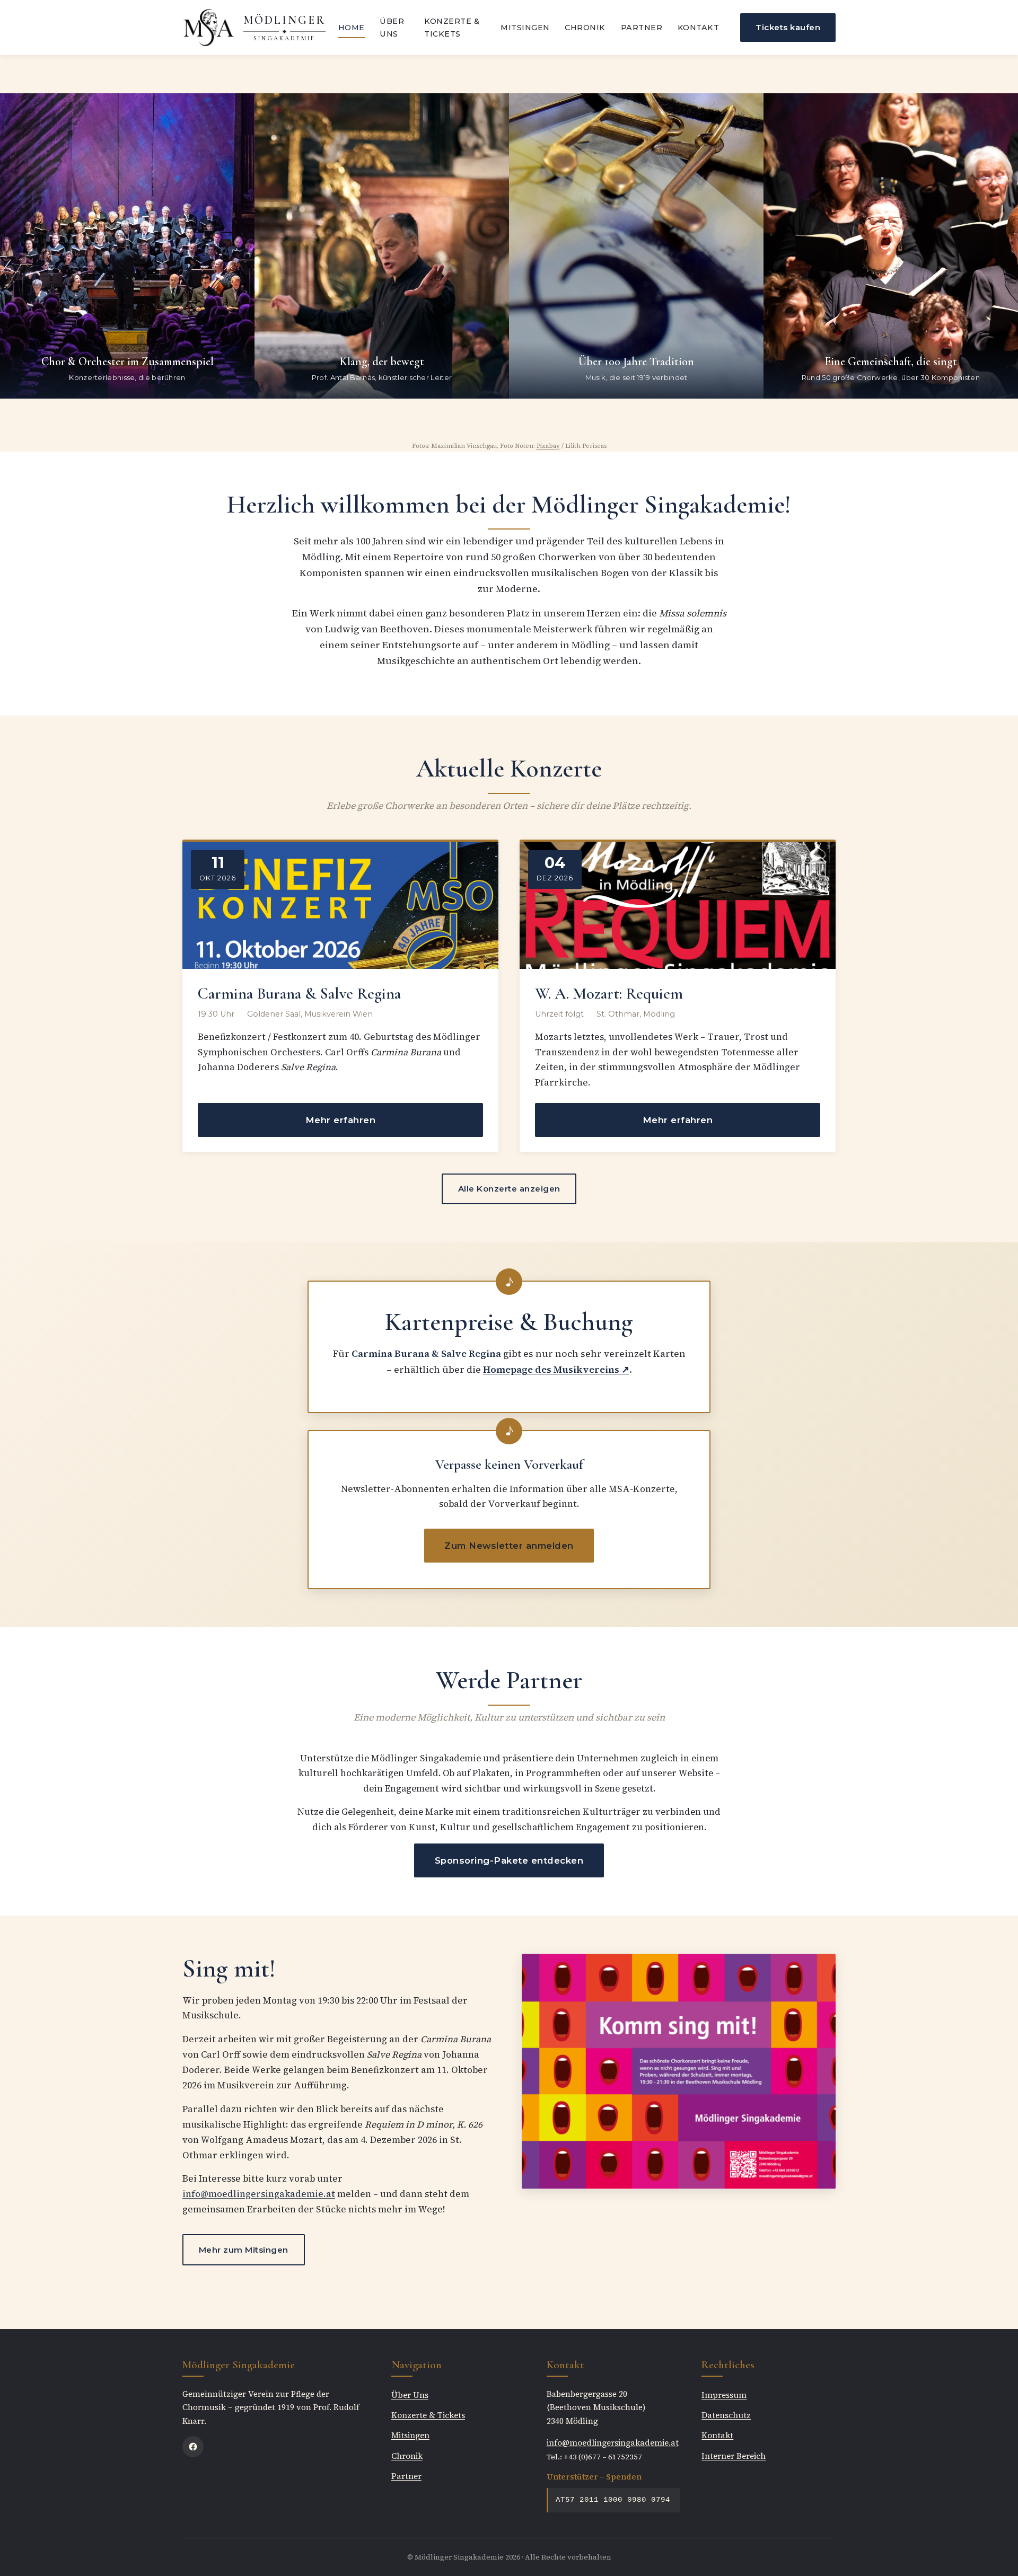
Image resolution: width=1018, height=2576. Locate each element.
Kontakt (699, 28)
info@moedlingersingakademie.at (259, 2194)
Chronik (585, 28)
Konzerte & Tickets (452, 28)
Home (352, 28)
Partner (642, 28)
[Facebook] (193, 2447)
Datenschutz (726, 2415)
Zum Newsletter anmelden (509, 1546)
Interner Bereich (734, 2456)
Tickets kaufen (788, 27)
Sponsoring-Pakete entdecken (509, 1860)
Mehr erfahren (341, 1120)
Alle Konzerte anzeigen (509, 1189)
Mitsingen (525, 28)
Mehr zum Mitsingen (244, 2250)
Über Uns (392, 28)
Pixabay (548, 446)
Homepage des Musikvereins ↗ (556, 1370)
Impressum (724, 2395)
